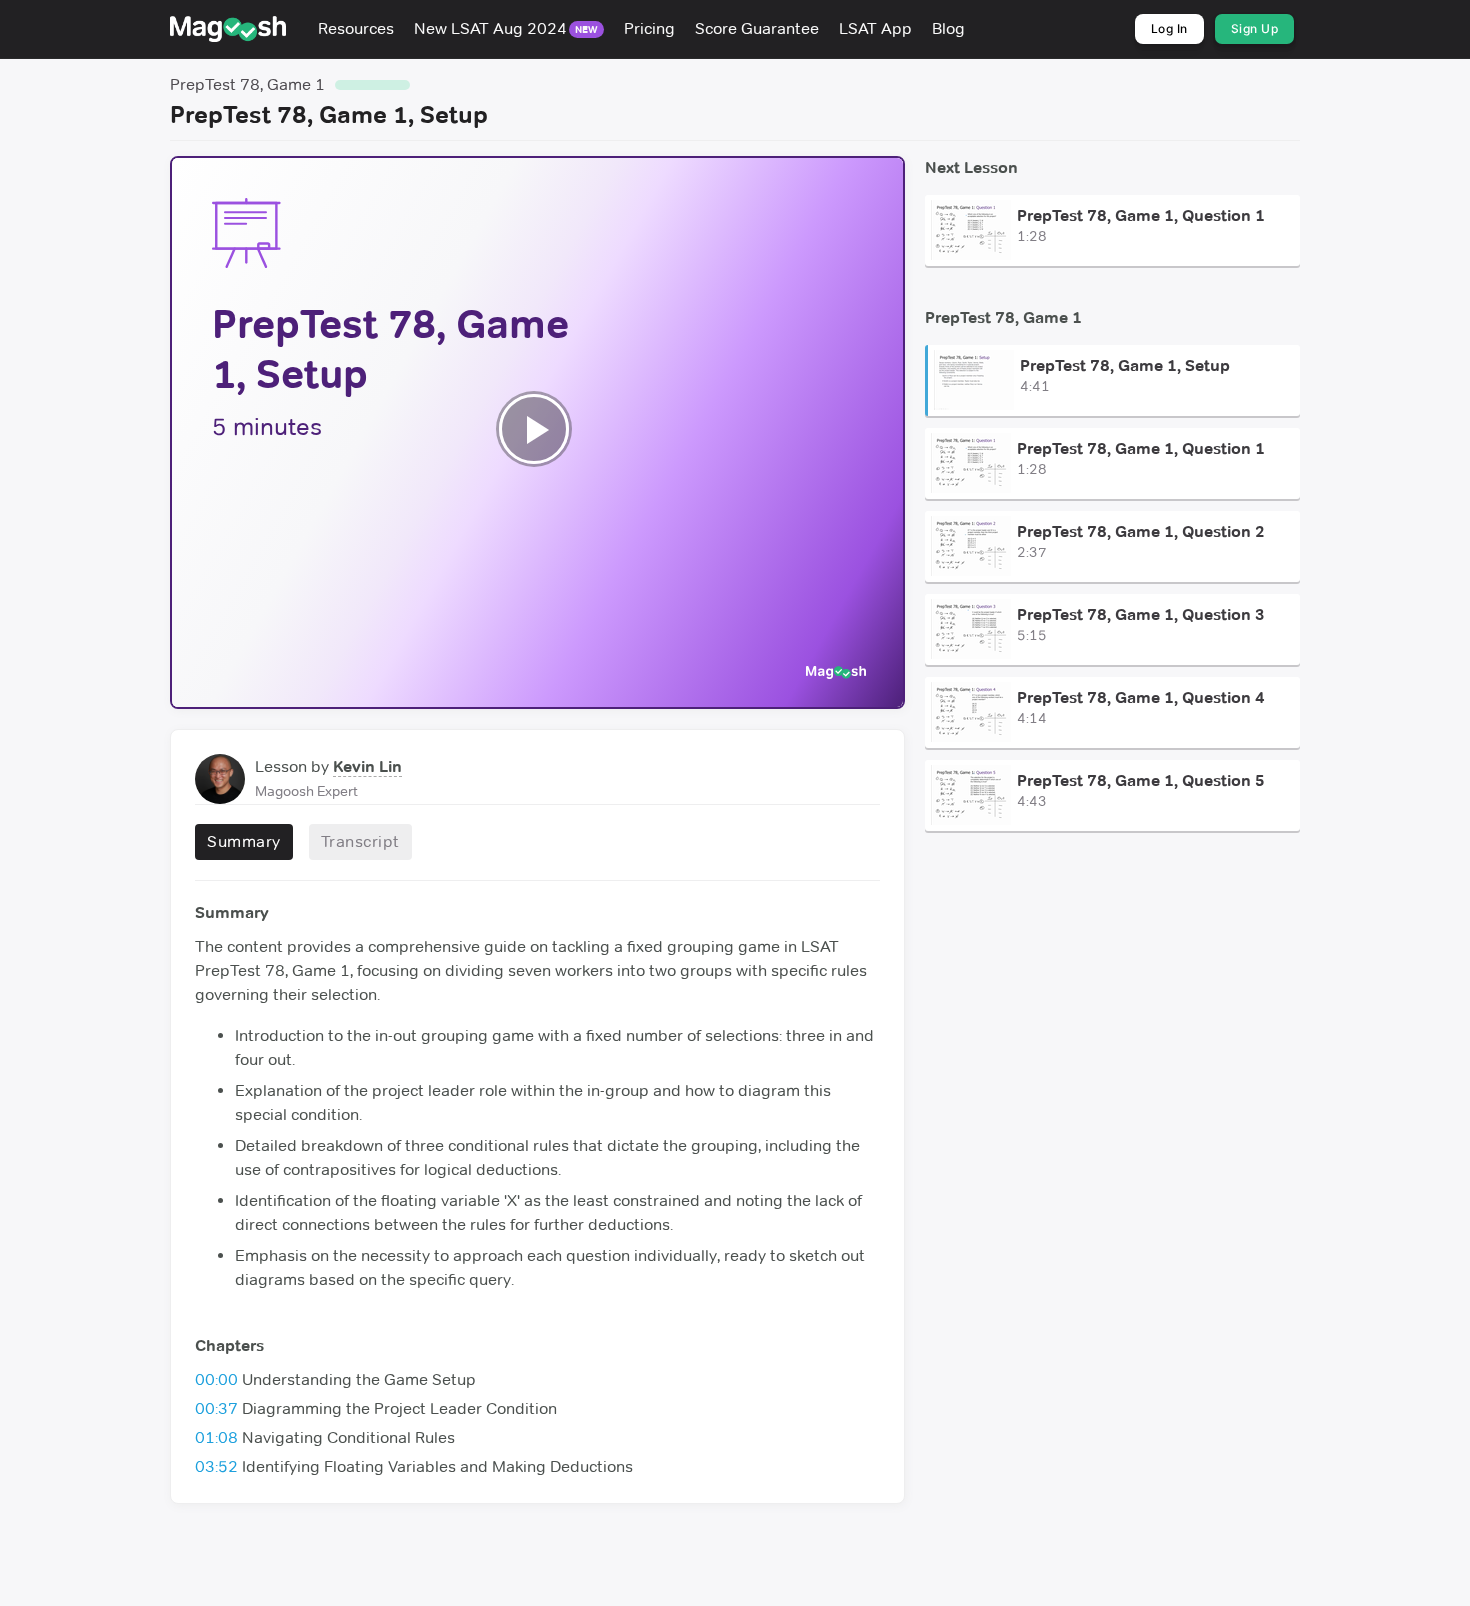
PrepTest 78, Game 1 (247, 84)
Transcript (360, 841)
